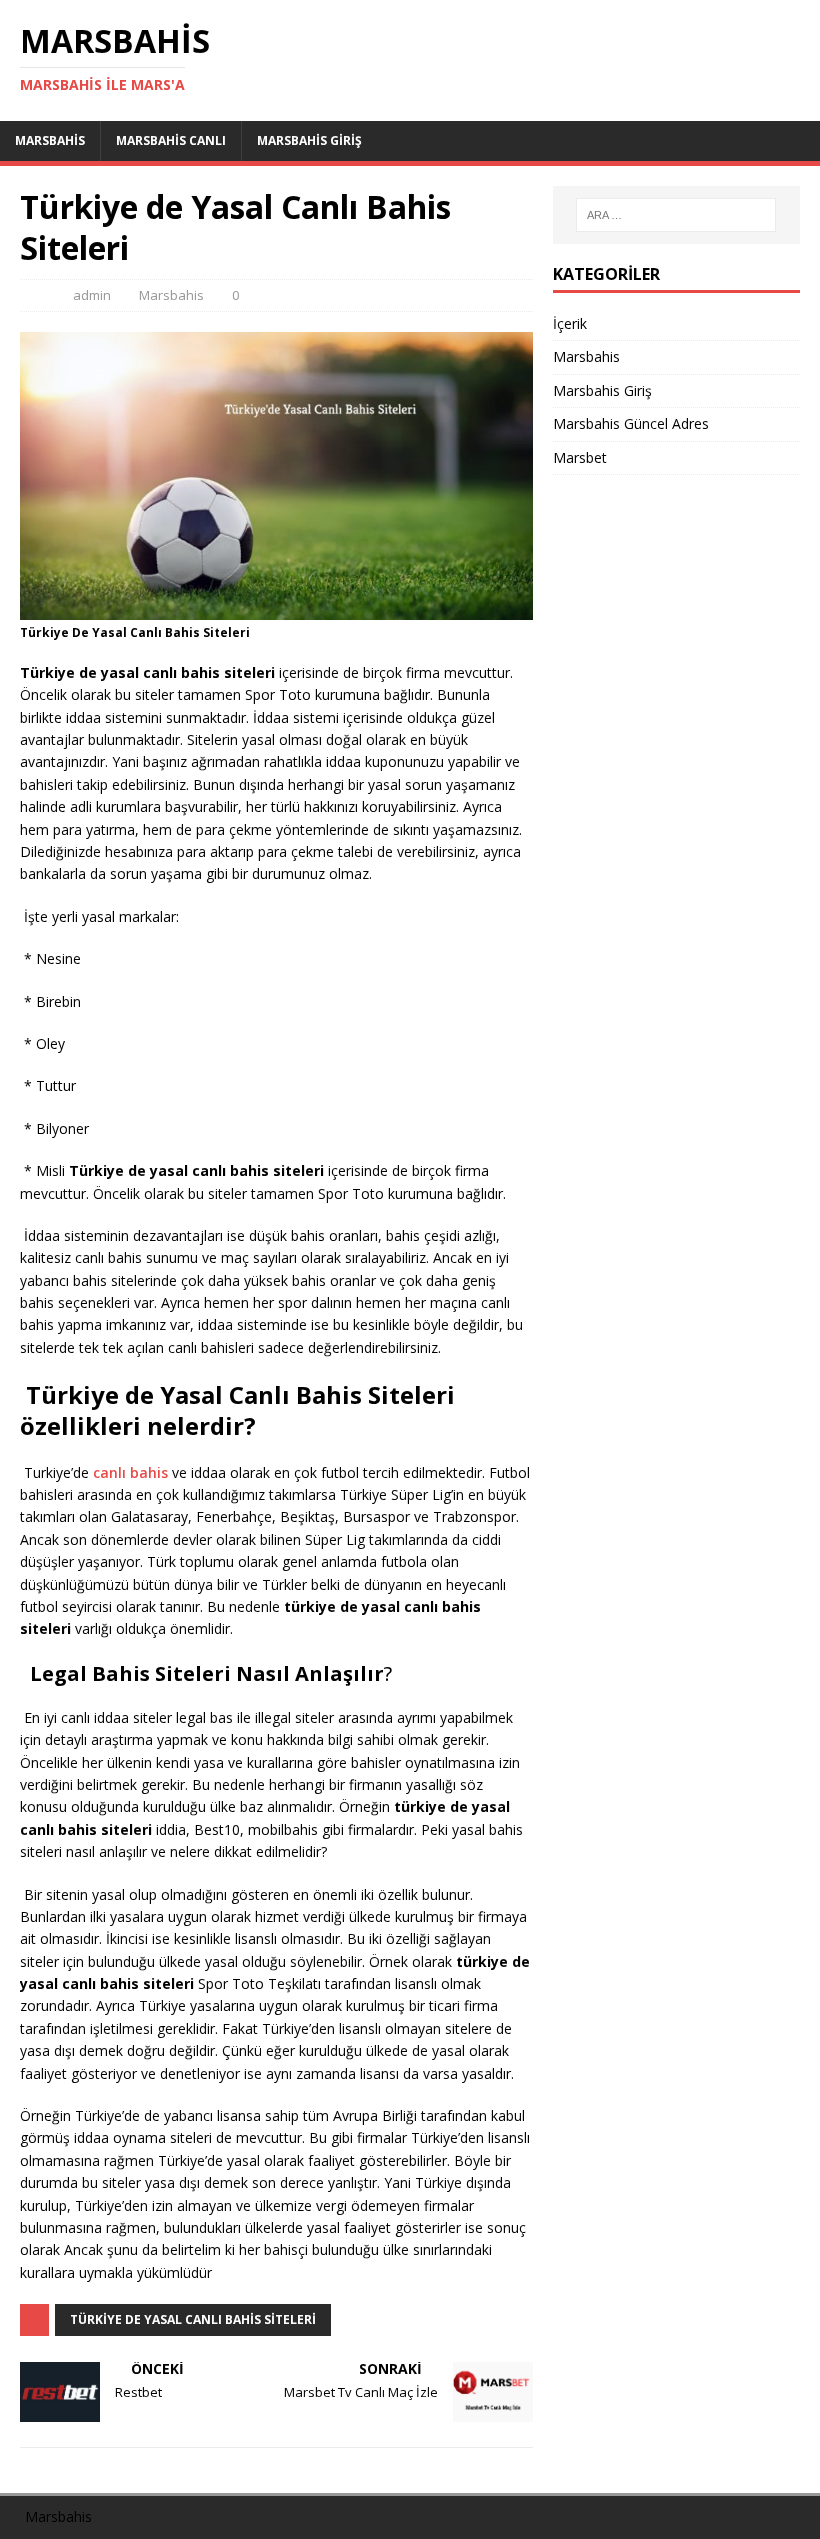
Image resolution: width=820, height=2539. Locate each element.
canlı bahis (130, 1472)
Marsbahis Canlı (171, 140)
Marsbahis (50, 140)
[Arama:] (676, 215)
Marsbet (580, 457)
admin (92, 295)
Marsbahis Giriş (309, 140)
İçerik (570, 323)
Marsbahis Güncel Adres (631, 423)
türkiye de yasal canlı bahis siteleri (193, 2319)
